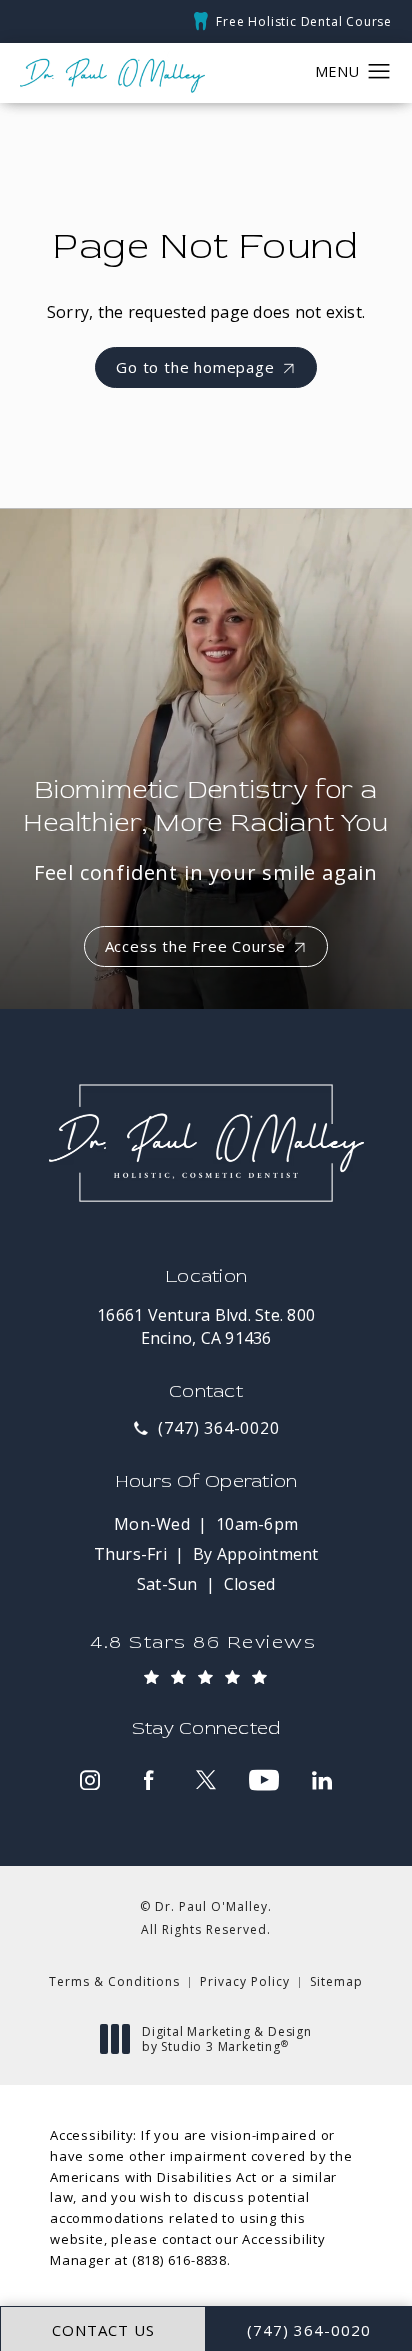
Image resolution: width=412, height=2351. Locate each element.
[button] (379, 72)
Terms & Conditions (114, 1981)
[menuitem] (90, 1780)
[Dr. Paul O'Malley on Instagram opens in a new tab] (90, 1780)
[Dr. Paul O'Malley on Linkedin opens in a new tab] (322, 1780)
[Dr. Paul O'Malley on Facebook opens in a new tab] (148, 1780)
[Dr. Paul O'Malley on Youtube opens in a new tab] (264, 1780)
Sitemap (336, 1981)
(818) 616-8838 (179, 2260)
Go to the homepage (195, 367)
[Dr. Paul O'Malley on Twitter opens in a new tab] (206, 1780)
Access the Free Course (196, 946)
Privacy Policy (245, 1981)
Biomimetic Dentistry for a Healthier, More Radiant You (206, 829)
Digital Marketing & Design (226, 2039)
